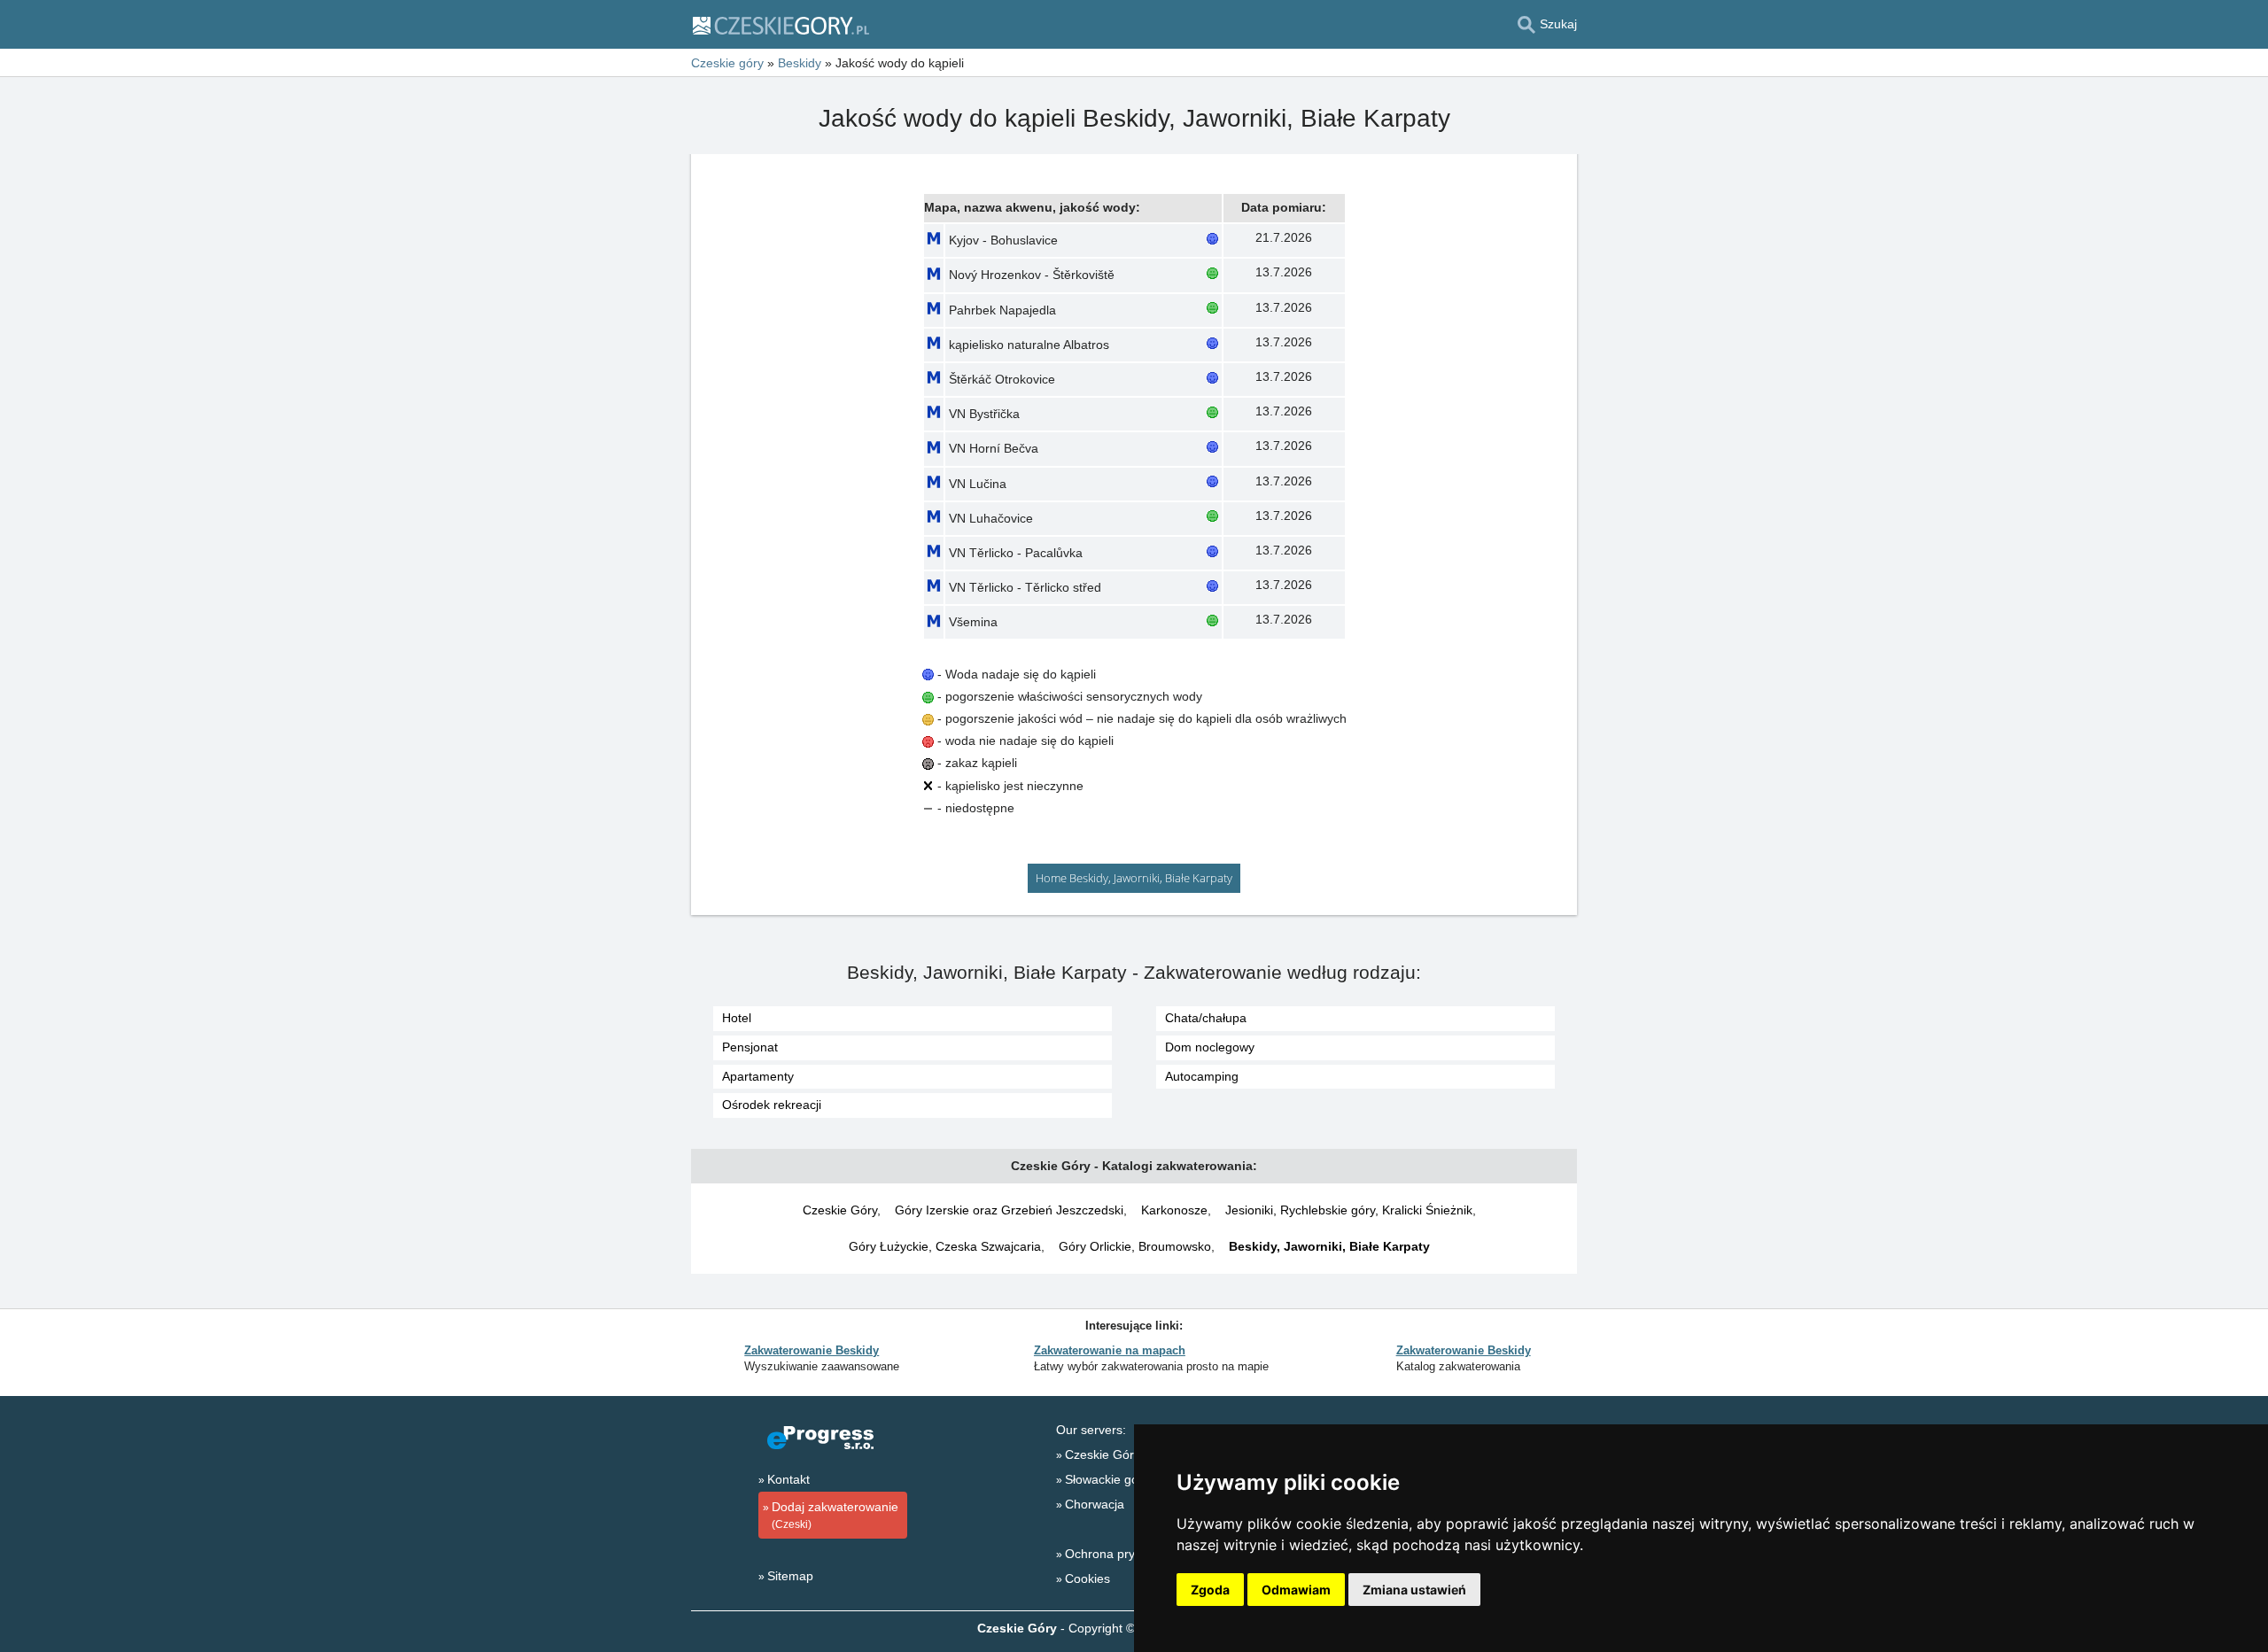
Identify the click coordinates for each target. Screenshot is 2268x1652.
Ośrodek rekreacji (772, 1105)
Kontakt (788, 1479)
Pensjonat (750, 1047)
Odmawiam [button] (1296, 1590)
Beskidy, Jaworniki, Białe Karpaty (1329, 1246)
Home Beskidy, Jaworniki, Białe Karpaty (1134, 878)
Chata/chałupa (1206, 1018)
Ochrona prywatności (1124, 1554)
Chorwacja (1095, 1504)
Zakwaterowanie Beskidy (812, 1350)
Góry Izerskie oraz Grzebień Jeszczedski (1009, 1210)
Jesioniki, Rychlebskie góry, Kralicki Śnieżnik (1349, 1210)
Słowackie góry (1107, 1479)
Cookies (1087, 1578)
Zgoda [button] (1210, 1590)
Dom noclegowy (1210, 1047)
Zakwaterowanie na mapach (1110, 1350)
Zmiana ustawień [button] (1414, 1590)
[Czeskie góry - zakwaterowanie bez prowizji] (780, 25)
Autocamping (1202, 1076)
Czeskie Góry (840, 1210)
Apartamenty (758, 1076)
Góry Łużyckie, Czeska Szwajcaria (945, 1246)
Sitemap (790, 1576)
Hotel (737, 1018)
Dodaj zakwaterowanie (835, 1515)
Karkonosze (1174, 1210)
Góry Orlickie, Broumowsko (1135, 1246)
